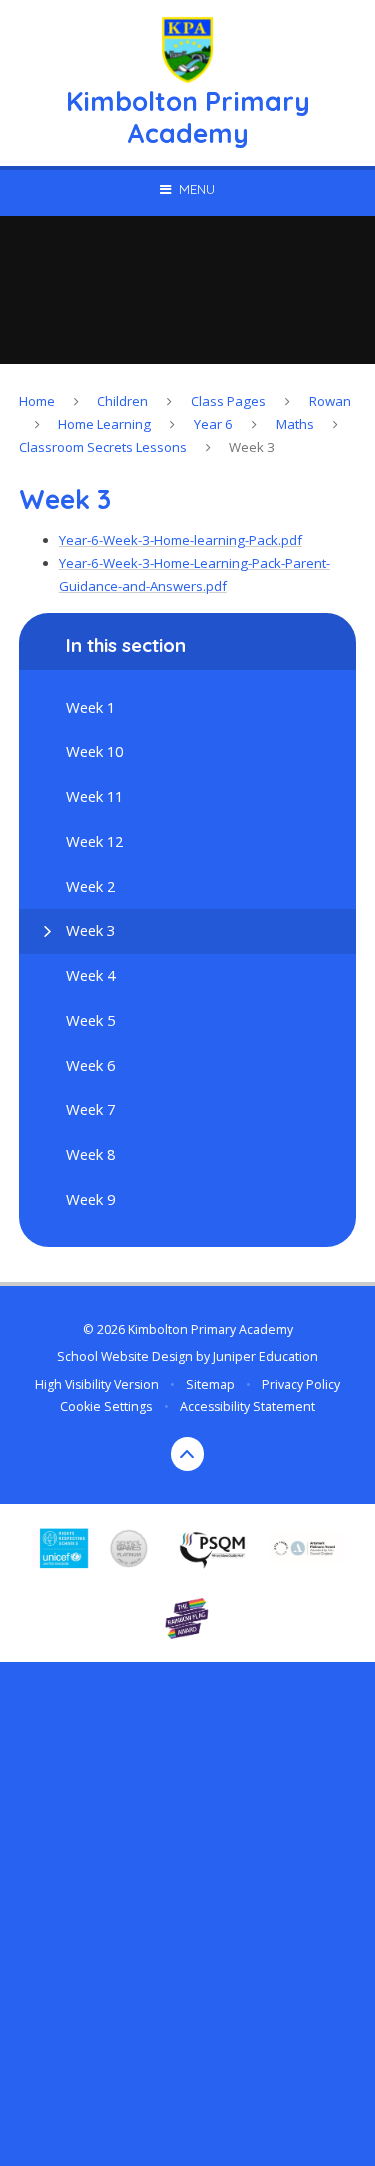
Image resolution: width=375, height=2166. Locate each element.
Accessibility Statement (247, 1406)
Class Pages (228, 401)
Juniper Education (265, 1356)
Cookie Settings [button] (106, 1406)
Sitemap (210, 1384)
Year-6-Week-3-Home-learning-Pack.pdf (180, 540)
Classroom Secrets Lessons (103, 447)
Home (37, 401)
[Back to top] (188, 1454)
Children (122, 401)
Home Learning (104, 424)
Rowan (330, 401)
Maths (295, 424)
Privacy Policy (301, 1384)
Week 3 (252, 447)
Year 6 (213, 424)
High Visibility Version (97, 1384)
